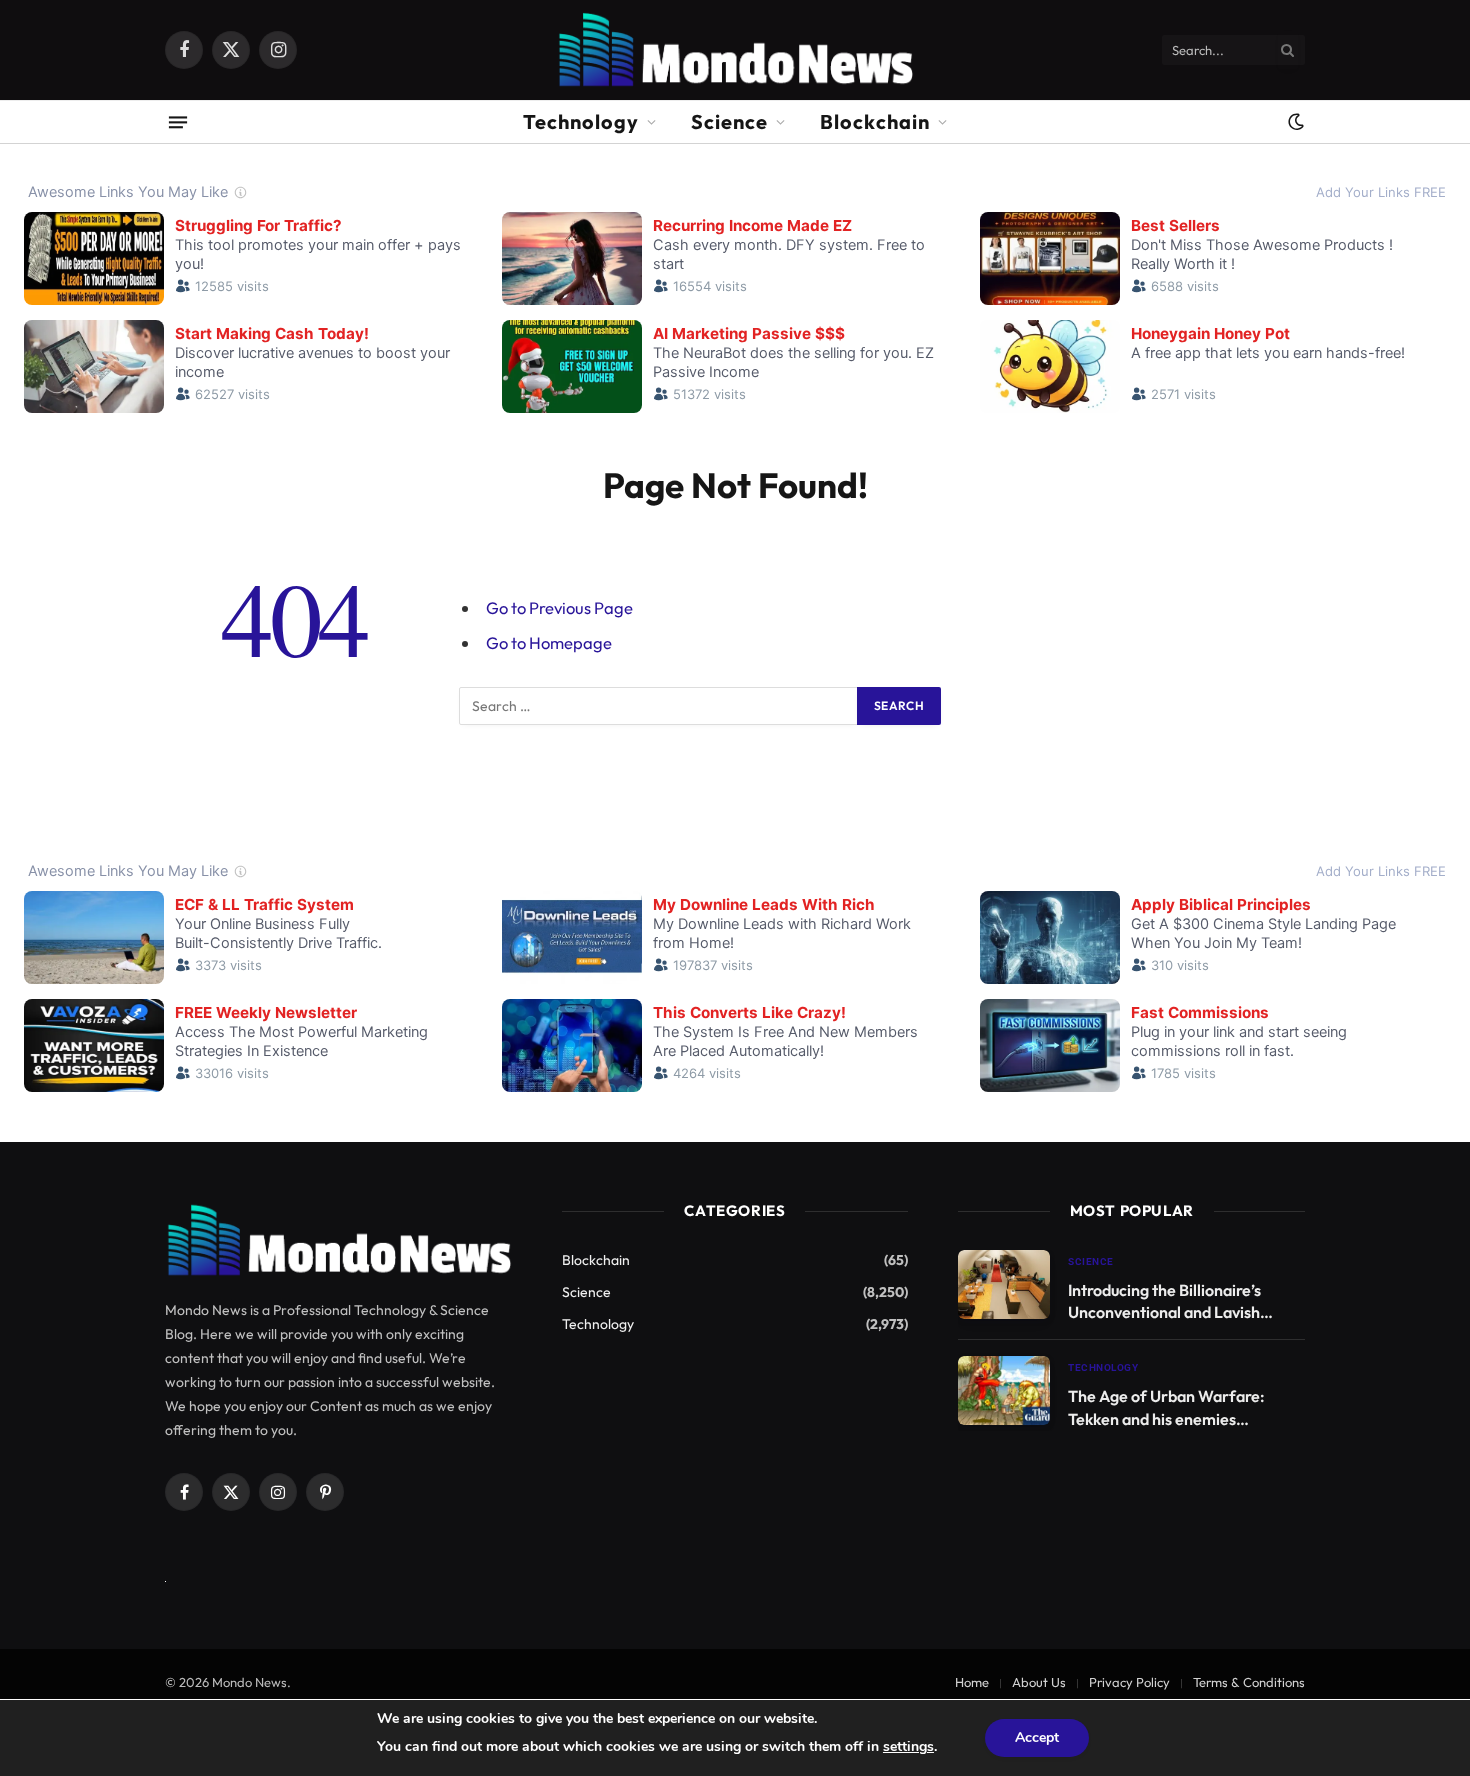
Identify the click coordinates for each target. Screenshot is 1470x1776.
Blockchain (875, 121)
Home (972, 1682)
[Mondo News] (734, 50)
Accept (1037, 1737)
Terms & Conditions (1249, 1682)
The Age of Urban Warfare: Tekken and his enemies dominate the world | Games (1169, 1408)
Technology (581, 121)
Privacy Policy (1129, 1682)
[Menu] (178, 121)
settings (908, 1746)
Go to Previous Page (559, 607)
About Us (1039, 1682)
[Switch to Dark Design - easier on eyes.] (1294, 122)
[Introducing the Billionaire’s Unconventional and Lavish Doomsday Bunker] (1004, 1284)
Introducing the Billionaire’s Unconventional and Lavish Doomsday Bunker (1164, 1302)
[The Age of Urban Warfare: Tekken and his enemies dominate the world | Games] (1004, 1390)
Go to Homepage (549, 642)
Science (729, 121)
